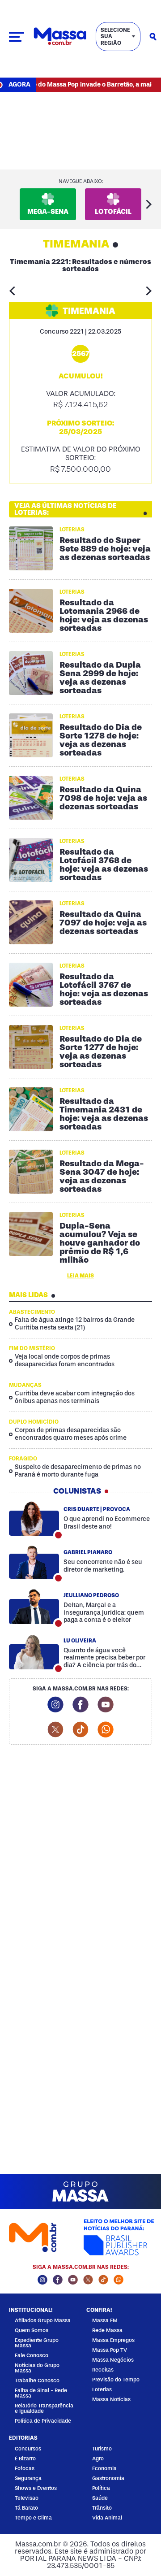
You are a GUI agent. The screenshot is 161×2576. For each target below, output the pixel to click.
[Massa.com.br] (60, 37)
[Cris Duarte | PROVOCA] (34, 1519)
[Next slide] (149, 204)
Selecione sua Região (115, 37)
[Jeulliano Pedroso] (34, 1607)
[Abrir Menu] (17, 37)
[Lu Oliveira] (34, 1652)
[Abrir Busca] (153, 37)
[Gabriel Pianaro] (34, 1562)
